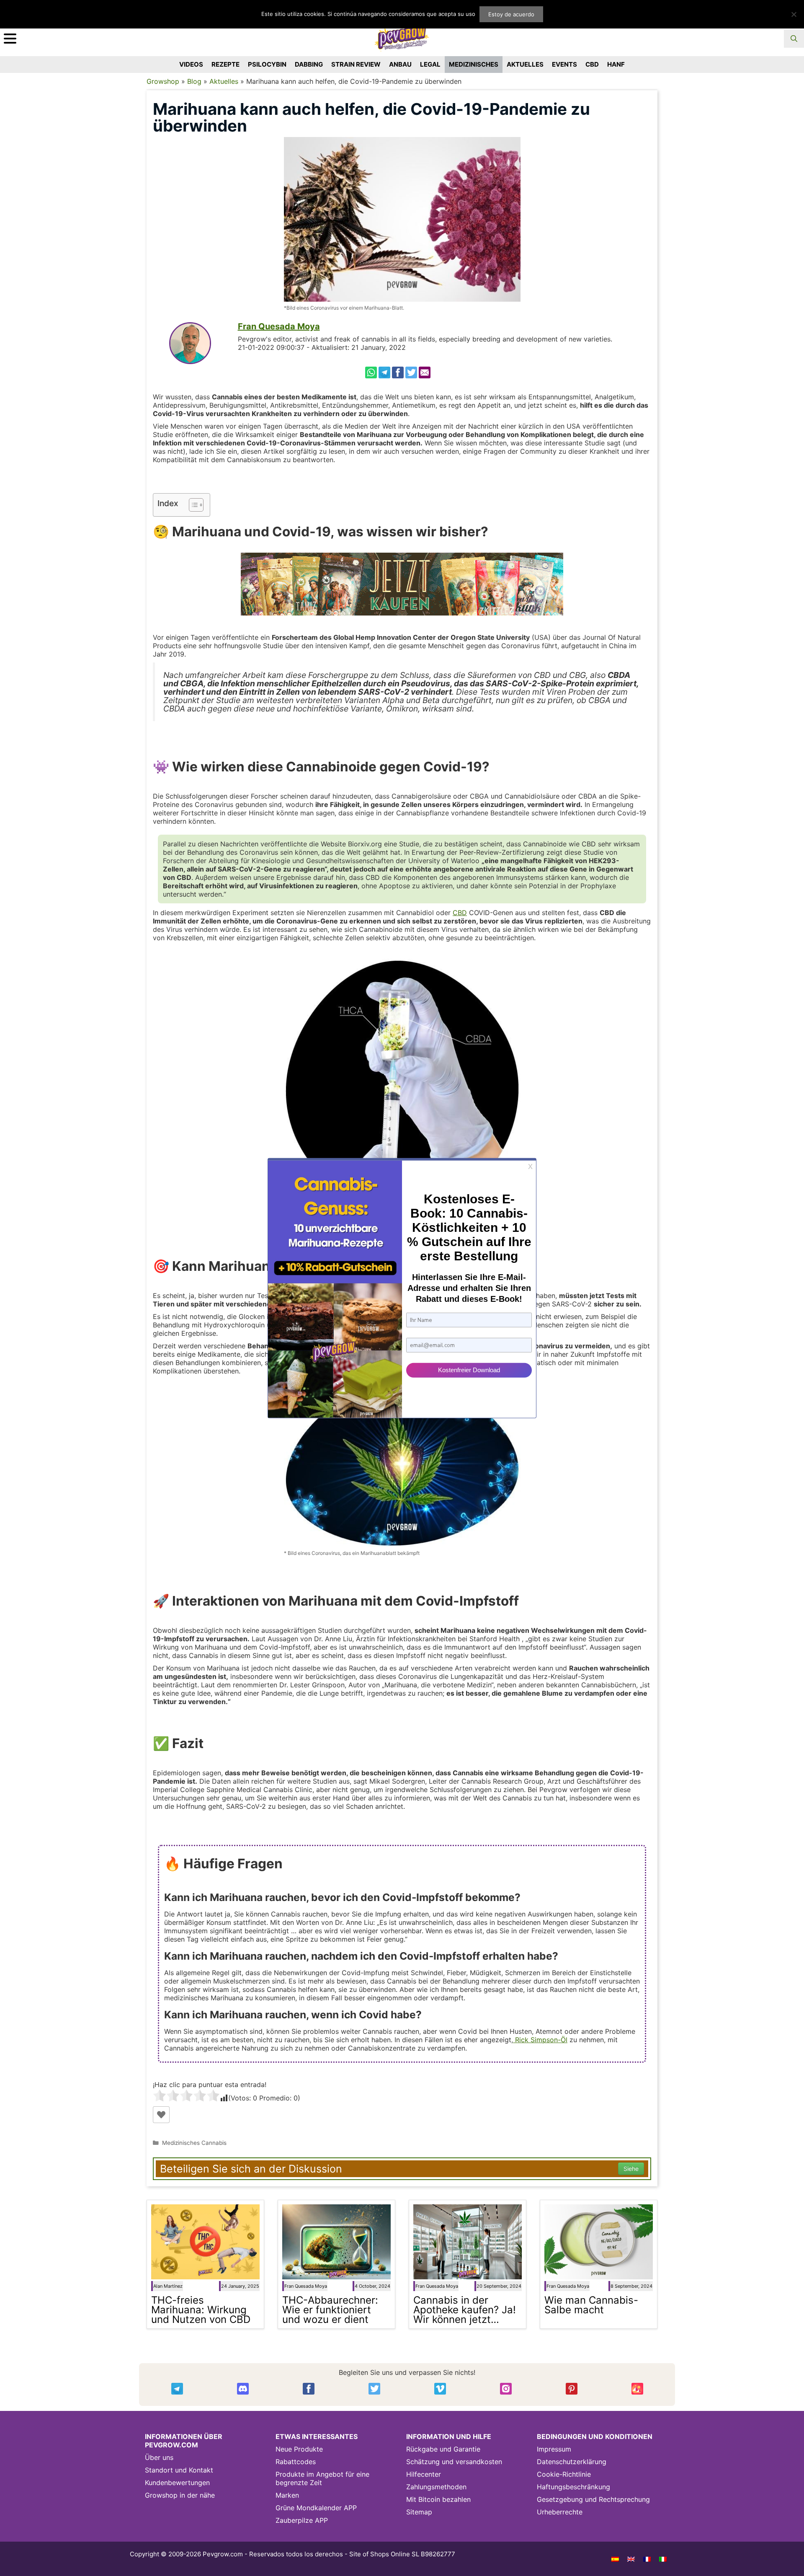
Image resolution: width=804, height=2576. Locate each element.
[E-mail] (425, 372)
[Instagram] (506, 2389)
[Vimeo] (440, 2389)
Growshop (163, 81)
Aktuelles (224, 81)
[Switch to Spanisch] (615, 2559)
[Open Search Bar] (794, 39)
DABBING (309, 64)
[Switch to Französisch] (647, 2559)
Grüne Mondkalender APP (316, 2508)
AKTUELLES (525, 64)
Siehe (631, 2169)
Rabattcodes (296, 2462)
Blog (194, 81)
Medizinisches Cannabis (194, 2143)
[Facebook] (398, 372)
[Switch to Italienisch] (663, 2559)
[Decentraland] (637, 2389)
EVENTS (564, 64)
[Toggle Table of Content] (192, 505)
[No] (794, 14)
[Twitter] (411, 372)
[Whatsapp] (371, 372)
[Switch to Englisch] (631, 2559)
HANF (616, 64)
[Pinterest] (572, 2389)
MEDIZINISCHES (474, 64)
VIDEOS (191, 64)
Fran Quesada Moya (279, 326)
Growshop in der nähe (180, 2495)
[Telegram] (384, 372)
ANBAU (400, 64)
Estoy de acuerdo (511, 14)
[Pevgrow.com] (402, 35)
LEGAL (430, 64)
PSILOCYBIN (267, 64)
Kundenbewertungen (177, 2483)
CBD (592, 64)
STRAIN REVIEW (356, 64)
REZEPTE (225, 64)
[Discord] (243, 2389)
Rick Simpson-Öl (540, 2040)
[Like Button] (161, 2115)
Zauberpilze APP (302, 2520)
